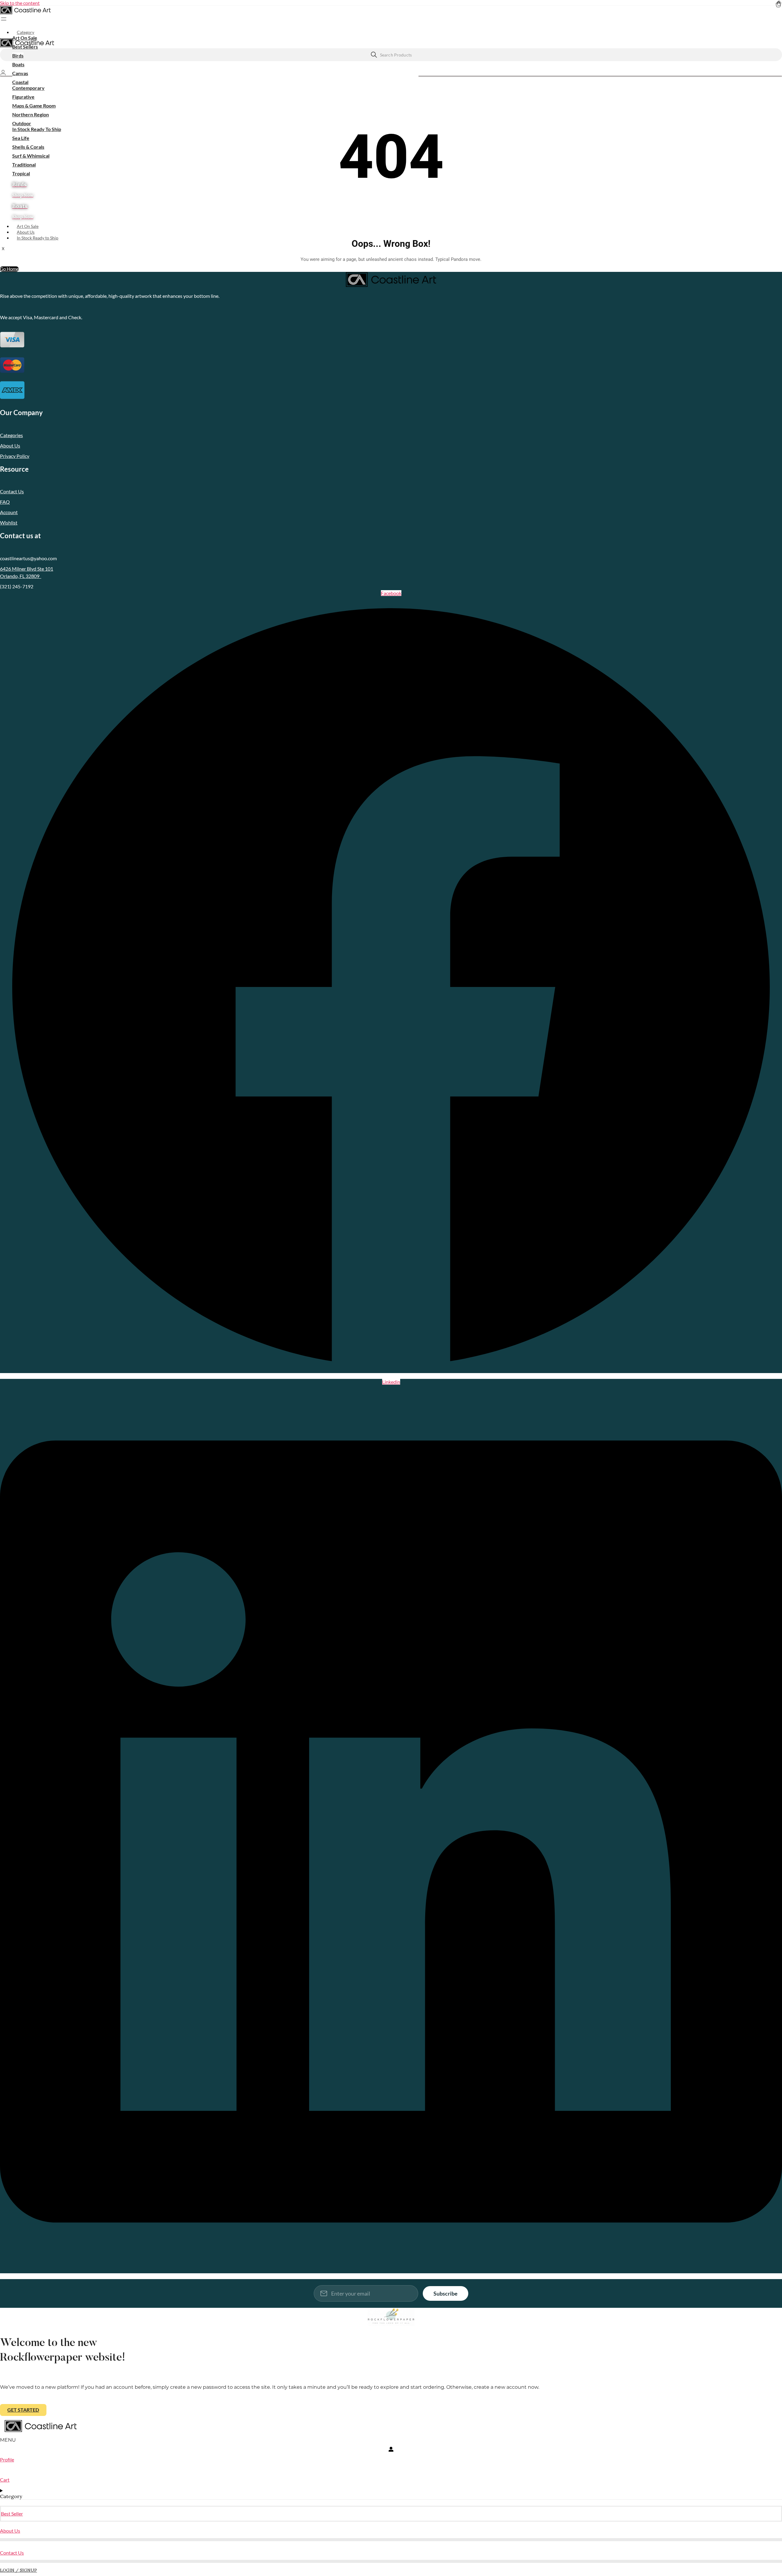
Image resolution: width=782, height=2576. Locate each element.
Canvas (20, 73)
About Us (26, 232)
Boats (18, 64)
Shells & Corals (28, 147)
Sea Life (21, 138)
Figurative (23, 97)
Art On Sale (25, 38)
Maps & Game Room (34, 106)
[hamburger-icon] (780, 29)
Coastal (20, 82)
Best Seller (12, 2514)
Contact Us (12, 2553)
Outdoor (22, 123)
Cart (5, 2480)
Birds (18, 55)
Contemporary (28, 88)
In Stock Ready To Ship (37, 129)
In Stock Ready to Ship (38, 238)
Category (26, 32)
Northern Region (31, 114)
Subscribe (446, 2293)
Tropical (21, 173)
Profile (7, 2459)
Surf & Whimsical (31, 156)
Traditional (24, 164)
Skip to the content (20, 3)
